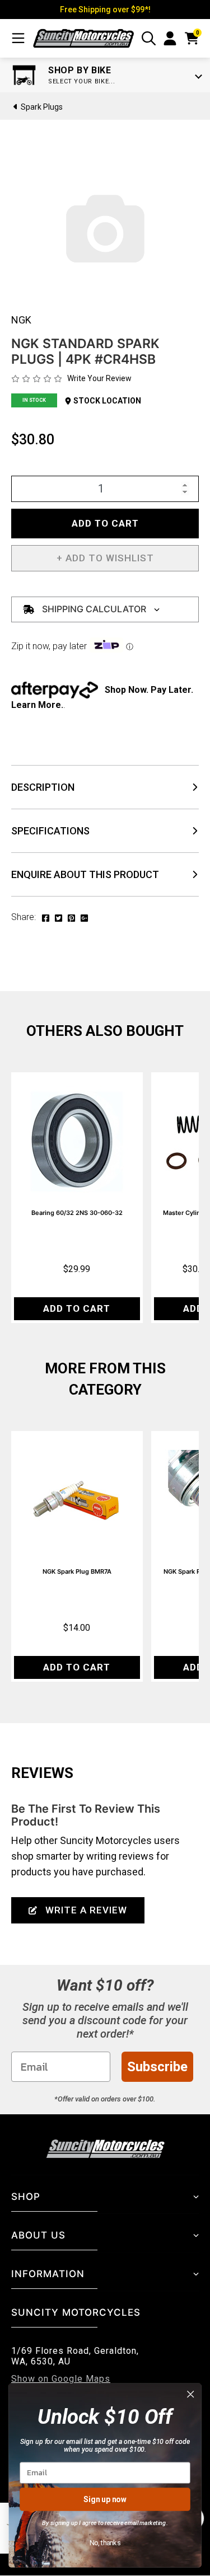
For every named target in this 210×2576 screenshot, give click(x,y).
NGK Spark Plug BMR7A (77, 1571)
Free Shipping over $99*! (105, 10)
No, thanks (105, 2543)
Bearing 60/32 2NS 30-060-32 (77, 1213)
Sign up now (105, 2499)
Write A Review (86, 1910)
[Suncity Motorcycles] (83, 38)
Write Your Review (99, 378)
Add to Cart (105, 523)
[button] (105, 558)
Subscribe (157, 2067)
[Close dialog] (191, 2394)
